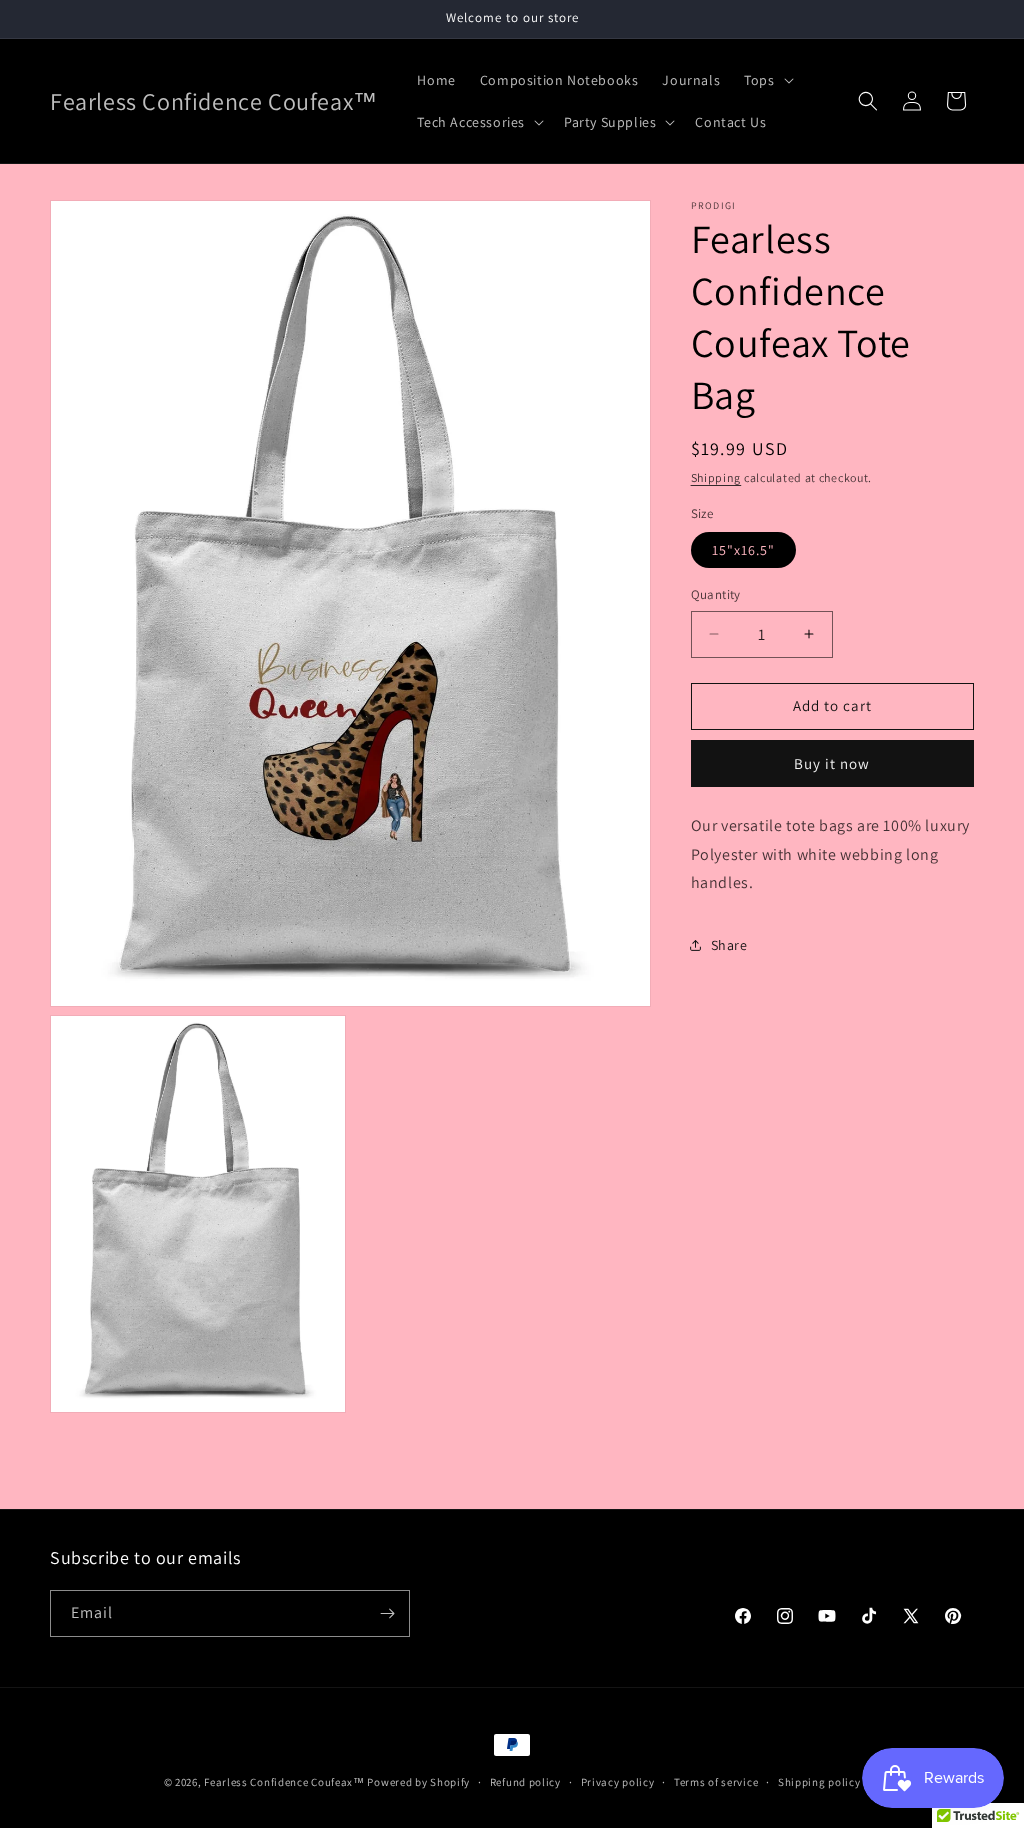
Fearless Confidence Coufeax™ (284, 1782)
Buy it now (832, 763)
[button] (766, 80)
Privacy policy (618, 1782)
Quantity (716, 594)
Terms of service (716, 1782)
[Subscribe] (387, 1613)
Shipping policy (819, 1782)
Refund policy (525, 1782)
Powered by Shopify (418, 1782)
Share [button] (729, 945)
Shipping (716, 477)
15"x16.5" (743, 550)
